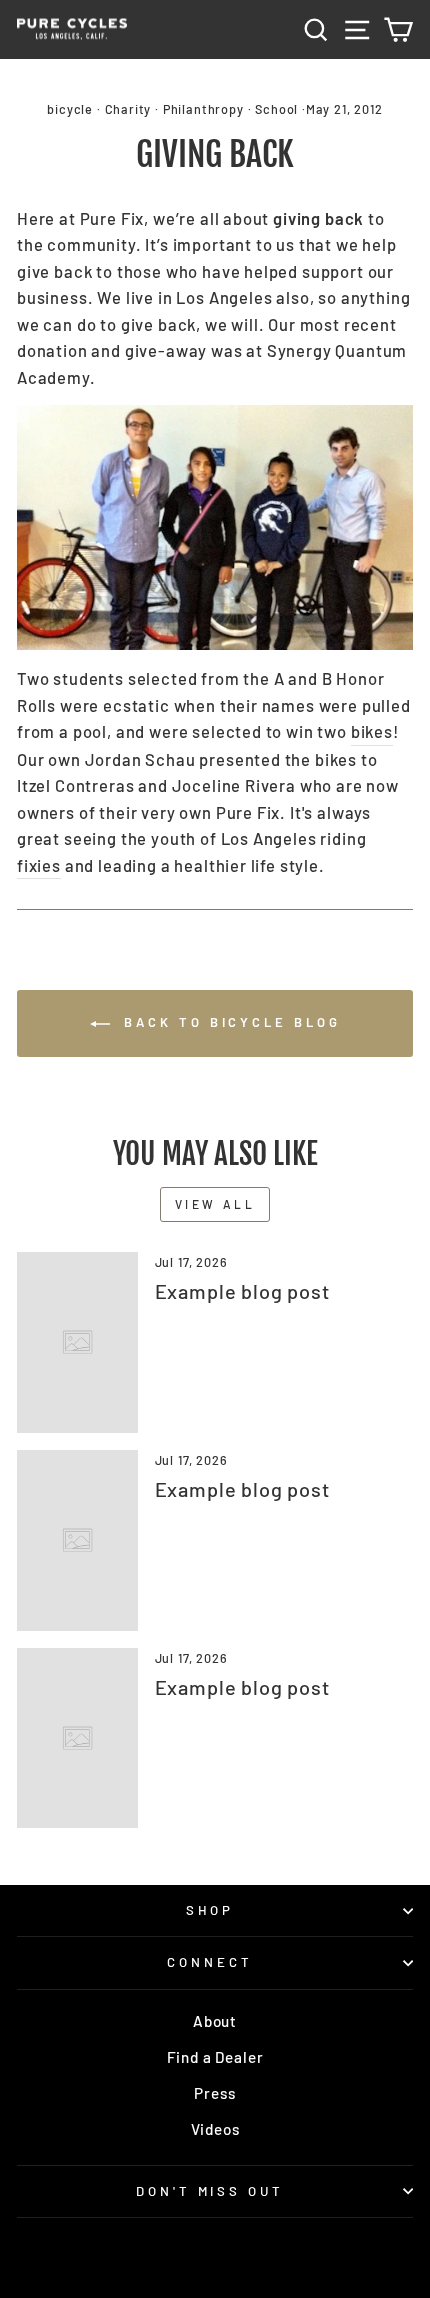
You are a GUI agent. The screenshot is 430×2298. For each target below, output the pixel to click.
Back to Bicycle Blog (229, 1022)
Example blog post (242, 1291)
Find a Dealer (215, 2057)
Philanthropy (203, 109)
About (215, 2021)
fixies (39, 865)
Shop (210, 1910)
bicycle (70, 109)
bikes (372, 731)
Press (214, 2093)
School (276, 109)
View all (215, 1204)
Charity (128, 109)
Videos (215, 2129)
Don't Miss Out (210, 2191)
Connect (210, 1962)
